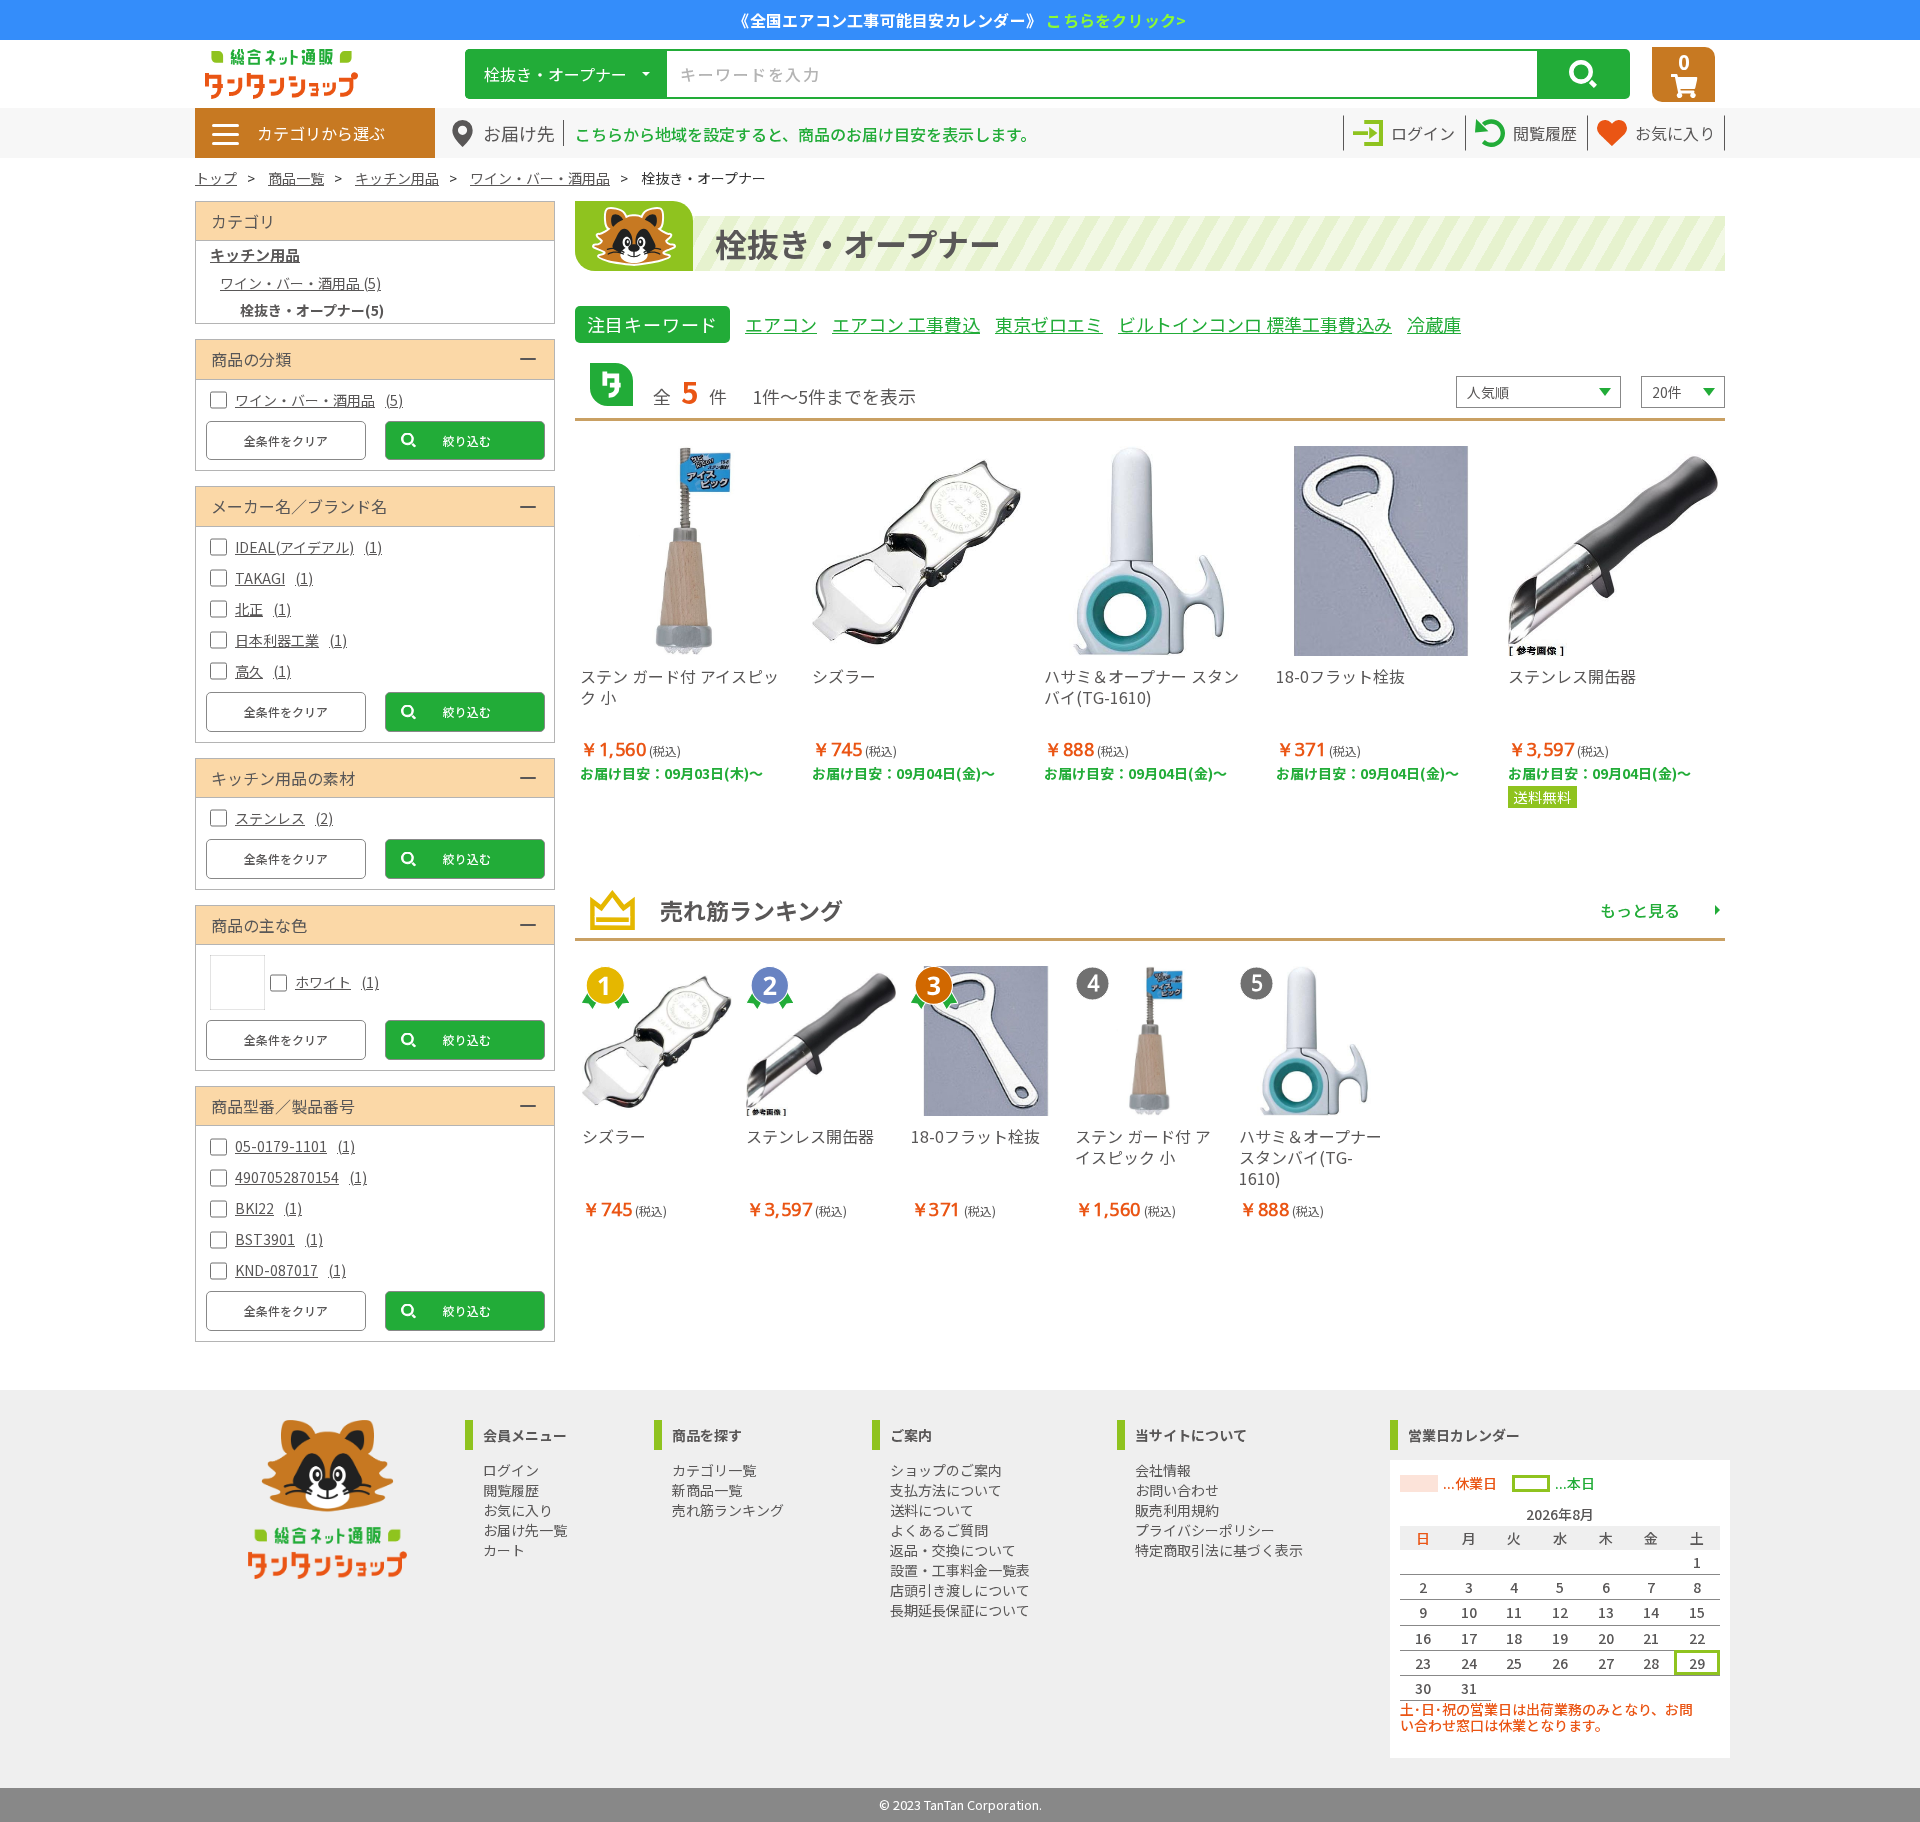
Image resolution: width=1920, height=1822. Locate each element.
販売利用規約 (1177, 1510)
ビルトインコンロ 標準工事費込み (1255, 324)
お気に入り (518, 1510)
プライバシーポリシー (1205, 1530)
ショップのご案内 (946, 1470)
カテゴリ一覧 (714, 1470)
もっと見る (1640, 910)
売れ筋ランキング (728, 1510)
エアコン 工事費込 (906, 324)
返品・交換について (953, 1550)
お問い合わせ (1177, 1490)
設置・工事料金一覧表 (960, 1570)
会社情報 (1163, 1470)
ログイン (511, 1470)
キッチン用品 (397, 178)
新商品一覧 (707, 1490)
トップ (216, 178)
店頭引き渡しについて (960, 1590)
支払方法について (946, 1490)
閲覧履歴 (511, 1490)
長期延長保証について (960, 1610)
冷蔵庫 (1434, 324)
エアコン (781, 324)
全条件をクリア (286, 440)
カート (504, 1550)
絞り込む (467, 440)
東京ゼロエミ (1049, 324)
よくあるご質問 (939, 1530)
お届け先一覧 (525, 1530)
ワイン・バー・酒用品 (540, 178)
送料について (932, 1510)
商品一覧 (296, 178)
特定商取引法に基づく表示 (1219, 1550)
